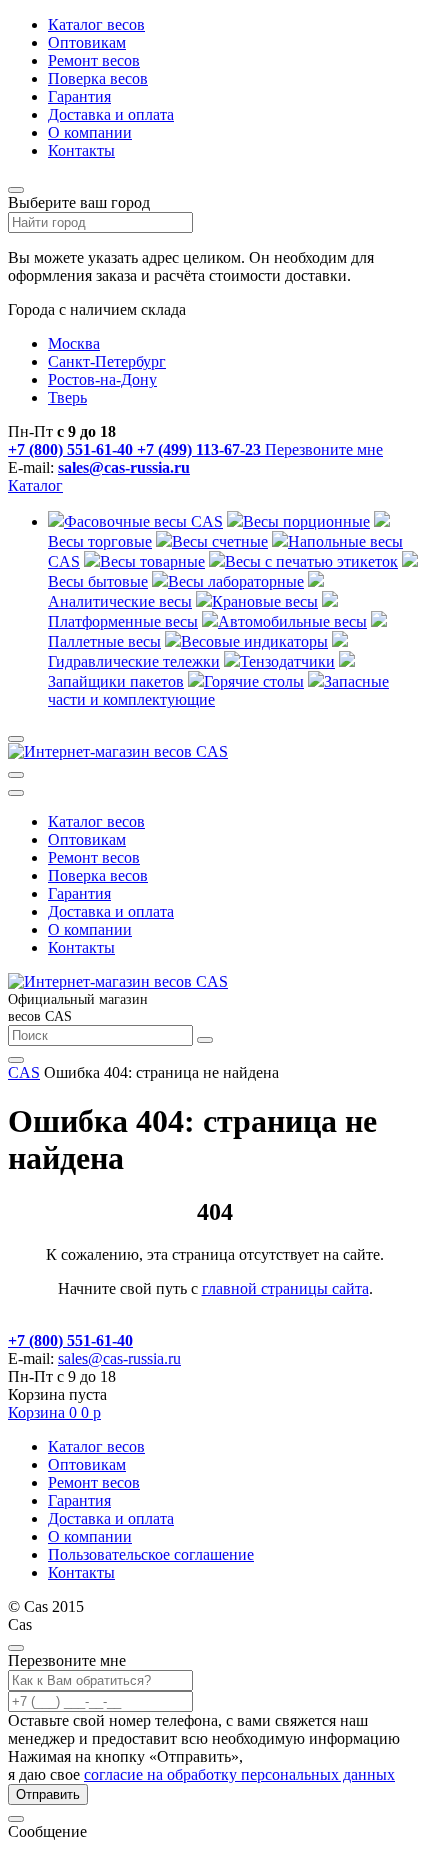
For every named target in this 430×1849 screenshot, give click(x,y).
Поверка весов (98, 78)
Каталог (35, 485)
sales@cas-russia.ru (124, 467)
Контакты (81, 150)
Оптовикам (87, 42)
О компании (90, 132)
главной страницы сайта (285, 1288)
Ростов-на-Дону (102, 379)
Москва (74, 343)
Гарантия (79, 96)
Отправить (48, 1794)
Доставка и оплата (111, 114)
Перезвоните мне (324, 449)
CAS (24, 1072)
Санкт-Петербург (107, 361)
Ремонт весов (94, 60)
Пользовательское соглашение (151, 1554)
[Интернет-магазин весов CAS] (118, 751)
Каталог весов (96, 24)
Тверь (67, 397)
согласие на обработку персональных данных (239, 1774)
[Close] (16, 1648)
